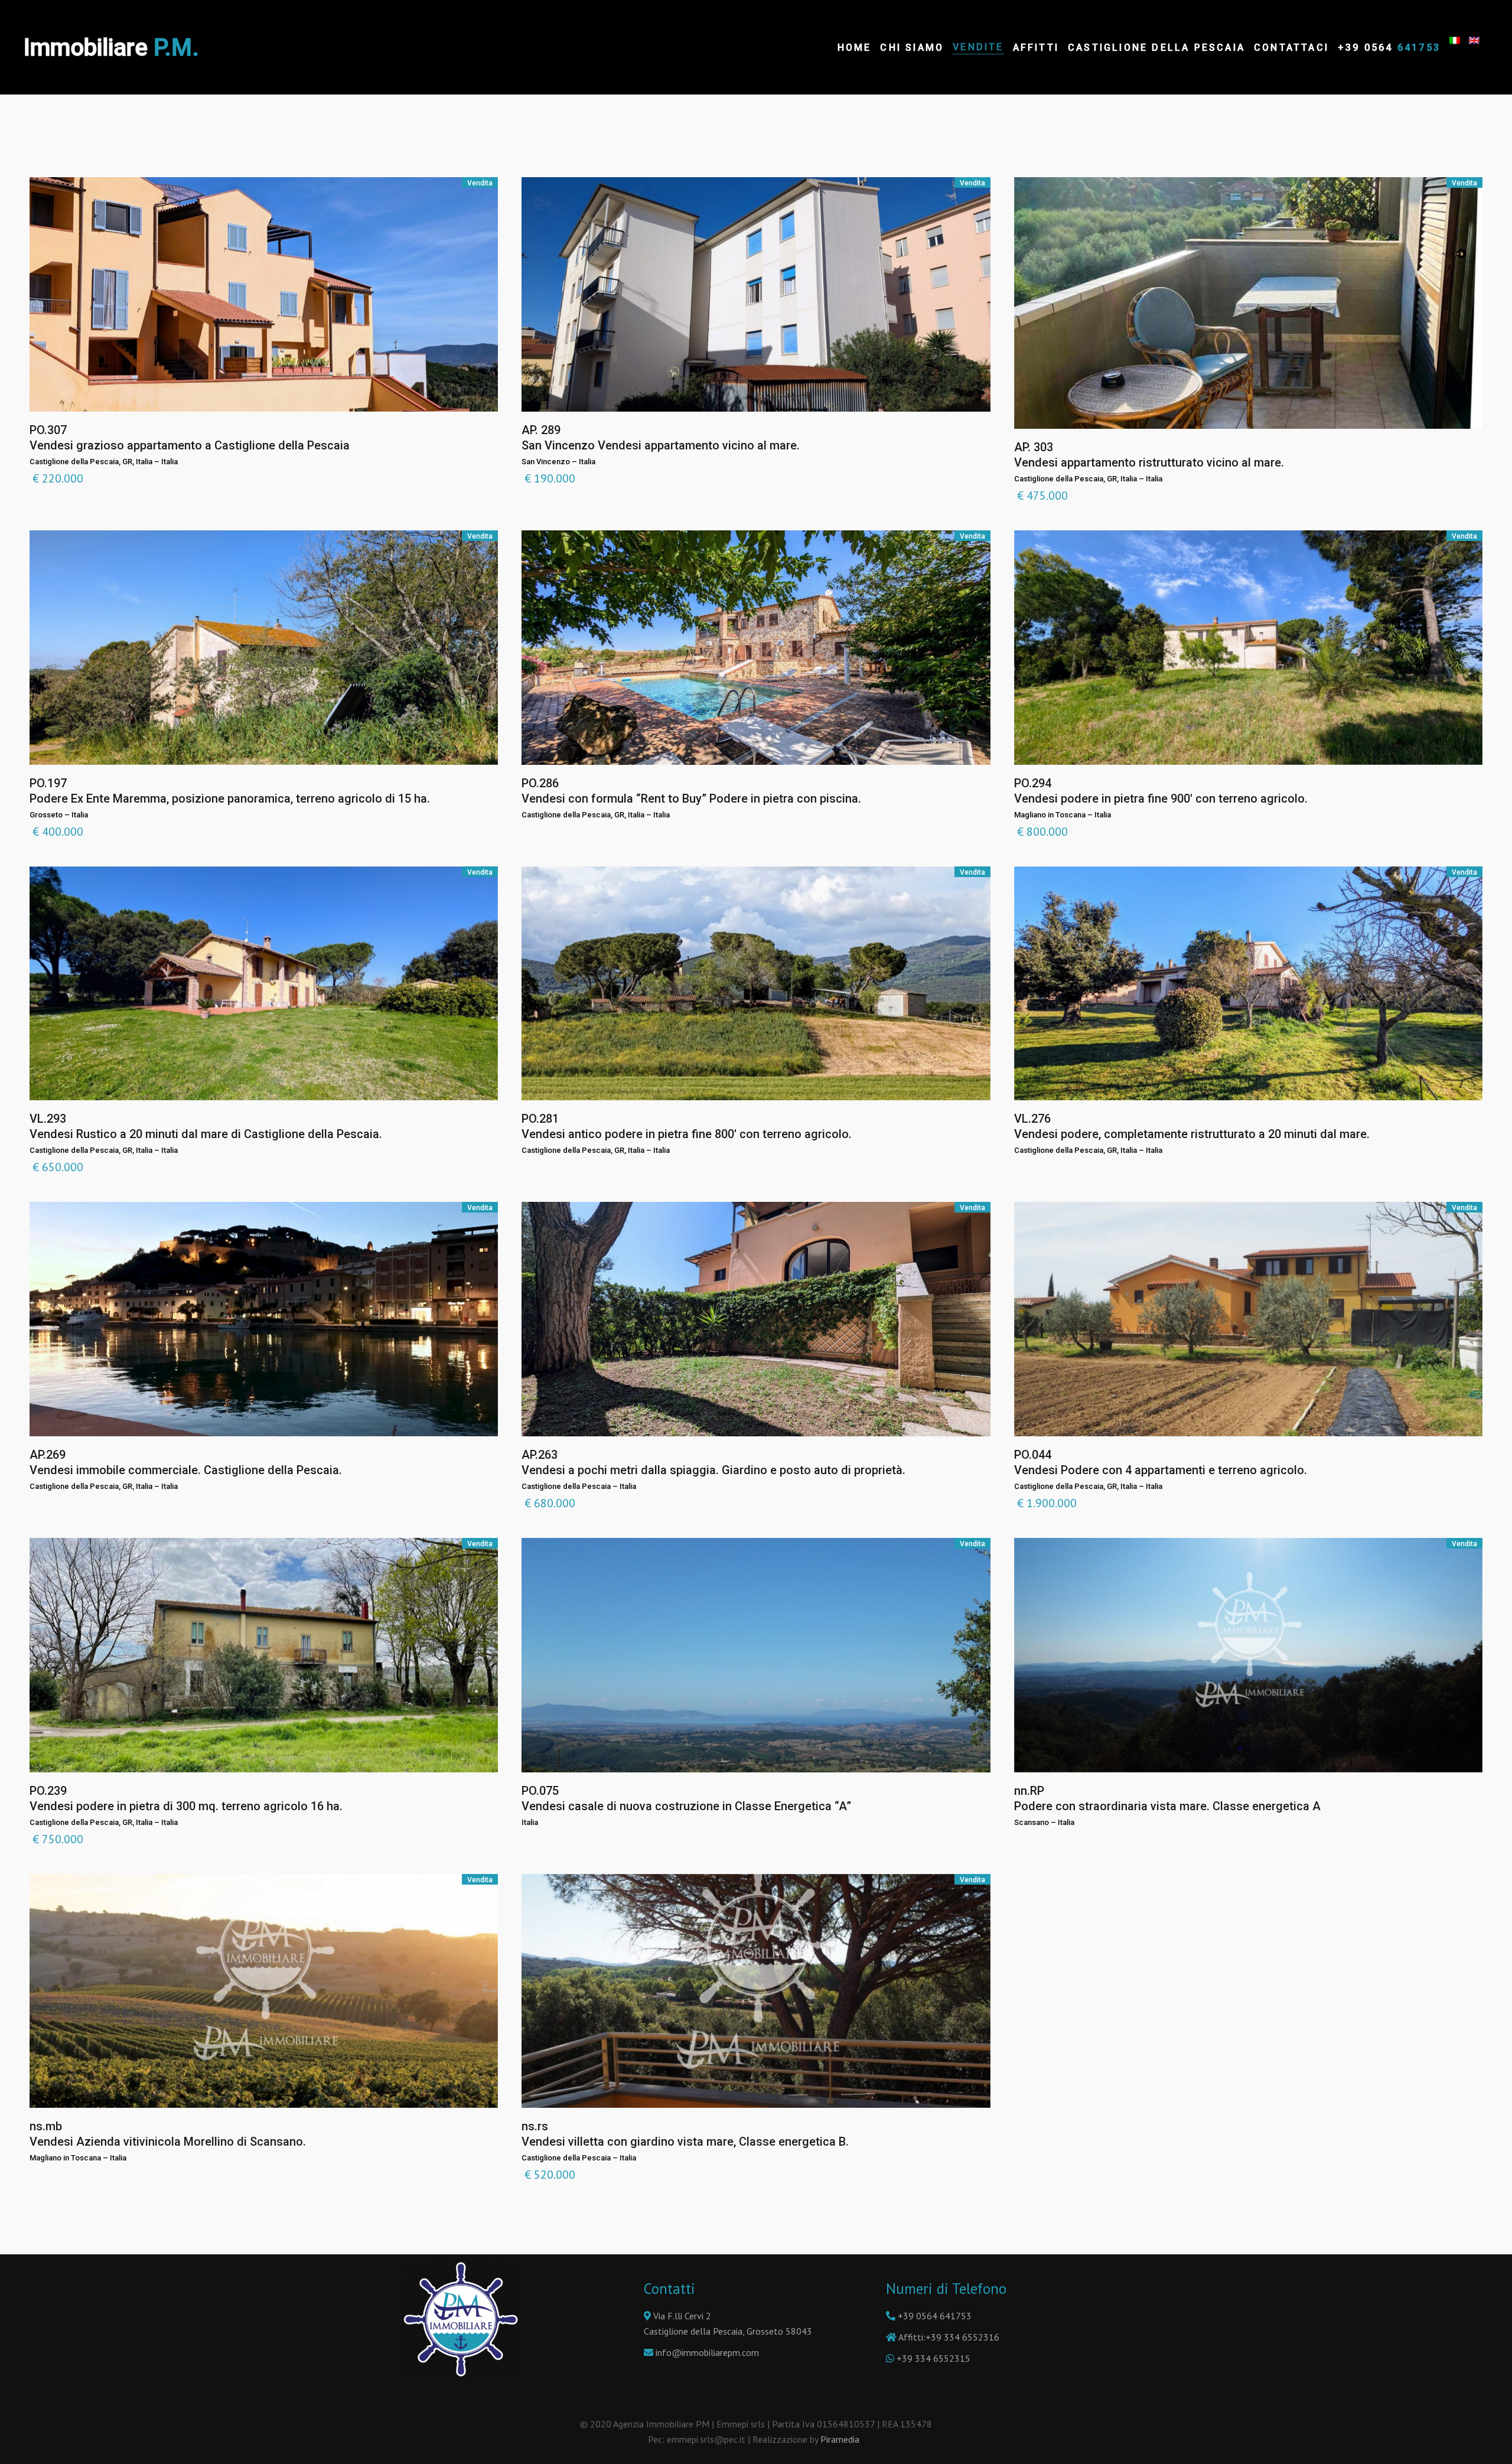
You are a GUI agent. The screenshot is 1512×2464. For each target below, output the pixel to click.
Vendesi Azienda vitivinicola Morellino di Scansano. (168, 2142)
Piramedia (842, 2439)
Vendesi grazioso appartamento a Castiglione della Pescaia (190, 445)
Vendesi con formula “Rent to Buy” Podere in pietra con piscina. (691, 798)
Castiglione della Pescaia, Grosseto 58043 (728, 2331)
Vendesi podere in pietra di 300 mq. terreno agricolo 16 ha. (186, 1806)
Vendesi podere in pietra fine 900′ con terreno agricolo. (1161, 798)
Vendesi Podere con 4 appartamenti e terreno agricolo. (1161, 1470)
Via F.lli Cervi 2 (681, 2316)
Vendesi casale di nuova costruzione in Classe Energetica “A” (686, 1806)
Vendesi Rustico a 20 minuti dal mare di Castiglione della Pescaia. (206, 1134)
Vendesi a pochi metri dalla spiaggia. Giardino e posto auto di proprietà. (713, 1470)
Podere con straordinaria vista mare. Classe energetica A (1167, 1806)
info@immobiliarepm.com (707, 2352)
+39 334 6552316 (962, 2337)
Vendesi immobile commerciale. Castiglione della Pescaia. (186, 1470)
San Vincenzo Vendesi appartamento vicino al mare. (661, 445)
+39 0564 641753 (935, 2316)
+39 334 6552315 (933, 2358)
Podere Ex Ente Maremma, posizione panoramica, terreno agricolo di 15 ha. (230, 798)
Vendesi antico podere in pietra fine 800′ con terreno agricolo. (687, 1134)
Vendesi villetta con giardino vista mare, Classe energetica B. (685, 2142)
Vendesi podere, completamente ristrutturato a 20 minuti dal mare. (1192, 1134)
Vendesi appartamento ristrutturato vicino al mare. (1149, 462)
